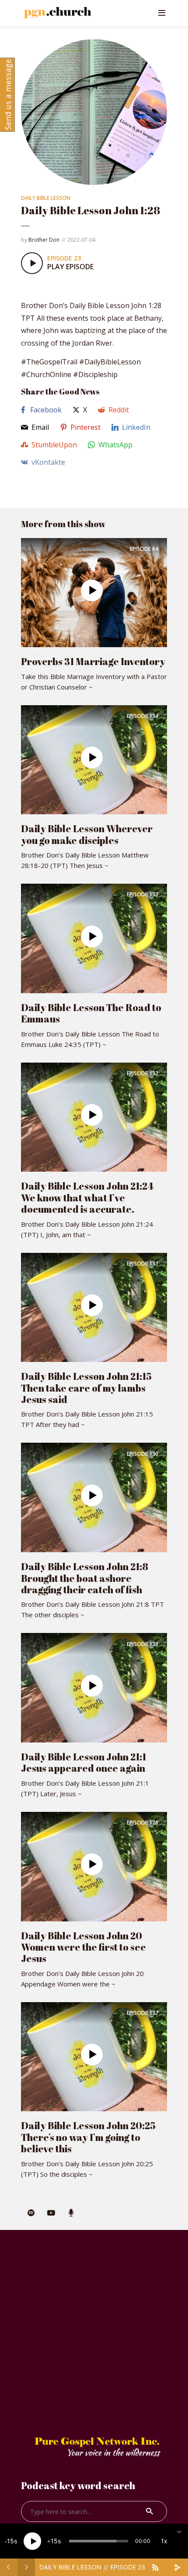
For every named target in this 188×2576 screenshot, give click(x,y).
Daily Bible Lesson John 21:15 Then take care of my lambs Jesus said (86, 1388)
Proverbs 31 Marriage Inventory (93, 661)
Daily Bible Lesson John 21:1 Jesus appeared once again (84, 1762)
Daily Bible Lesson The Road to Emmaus (91, 1013)
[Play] (32, 2541)
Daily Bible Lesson (46, 198)
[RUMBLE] (71, 2213)
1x (164, 2541)
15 (10, 2541)
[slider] (99, 2541)
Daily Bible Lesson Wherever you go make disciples (87, 834)
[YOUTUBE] (51, 2213)
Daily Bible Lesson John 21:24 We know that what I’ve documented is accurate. (87, 1197)
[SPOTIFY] (31, 2213)
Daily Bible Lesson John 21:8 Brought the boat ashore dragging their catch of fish (85, 1578)
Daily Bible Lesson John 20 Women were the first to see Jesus (84, 1947)
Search (150, 2511)
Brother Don (44, 240)
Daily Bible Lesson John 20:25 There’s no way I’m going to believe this (88, 2137)
